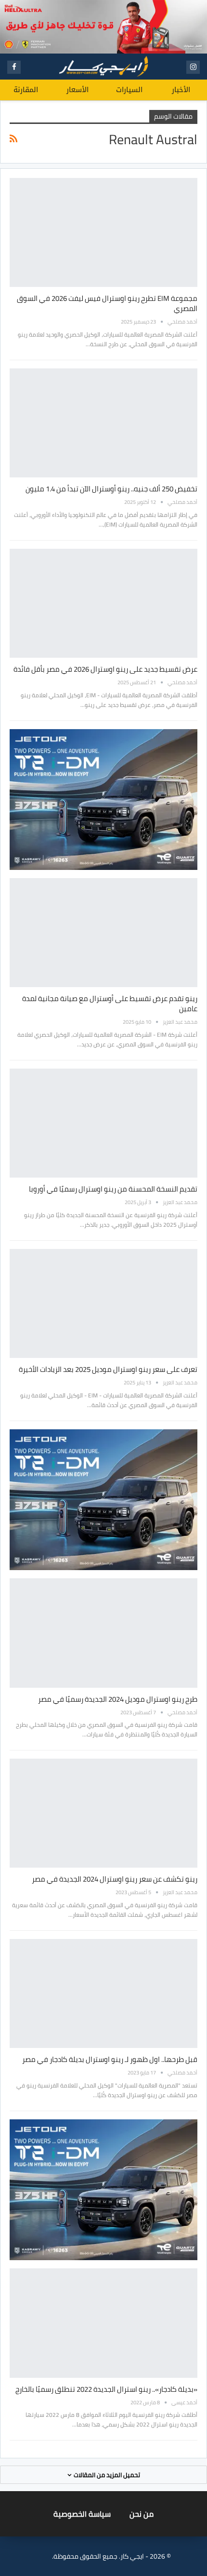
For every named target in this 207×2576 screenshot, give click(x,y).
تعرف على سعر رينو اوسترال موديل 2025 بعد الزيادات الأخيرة (108, 1369)
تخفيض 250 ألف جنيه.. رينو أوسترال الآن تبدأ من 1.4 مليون (111, 489)
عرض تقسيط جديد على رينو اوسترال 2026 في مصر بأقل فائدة (105, 669)
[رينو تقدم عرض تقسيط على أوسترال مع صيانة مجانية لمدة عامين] (103, 933)
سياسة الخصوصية (82, 2514)
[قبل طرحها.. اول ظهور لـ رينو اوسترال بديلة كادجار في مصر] (103, 1993)
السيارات (129, 90)
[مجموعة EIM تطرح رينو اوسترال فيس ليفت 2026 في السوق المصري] (103, 232)
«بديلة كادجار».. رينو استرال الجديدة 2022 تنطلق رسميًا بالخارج (106, 2389)
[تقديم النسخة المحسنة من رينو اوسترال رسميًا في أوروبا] (103, 1123)
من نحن (142, 2514)
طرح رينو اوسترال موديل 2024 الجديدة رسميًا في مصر (118, 1699)
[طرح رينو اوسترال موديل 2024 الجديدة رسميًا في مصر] (103, 1633)
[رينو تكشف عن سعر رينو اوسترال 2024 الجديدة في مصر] (103, 1813)
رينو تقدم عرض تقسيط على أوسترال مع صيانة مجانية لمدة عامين (110, 1003)
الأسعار (78, 90)
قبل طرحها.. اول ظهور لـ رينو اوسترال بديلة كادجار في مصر (110, 2059)
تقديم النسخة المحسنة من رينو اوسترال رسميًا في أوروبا (113, 1189)
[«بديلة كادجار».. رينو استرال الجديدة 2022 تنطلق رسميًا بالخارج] (103, 2323)
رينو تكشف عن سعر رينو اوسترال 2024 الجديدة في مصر (115, 1879)
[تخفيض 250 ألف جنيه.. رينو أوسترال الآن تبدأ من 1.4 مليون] (103, 423)
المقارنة (26, 90)
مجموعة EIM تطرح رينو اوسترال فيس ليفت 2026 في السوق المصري (107, 303)
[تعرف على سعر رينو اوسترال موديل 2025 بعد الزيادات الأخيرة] (103, 1303)
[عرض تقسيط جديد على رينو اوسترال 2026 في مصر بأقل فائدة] (103, 603)
